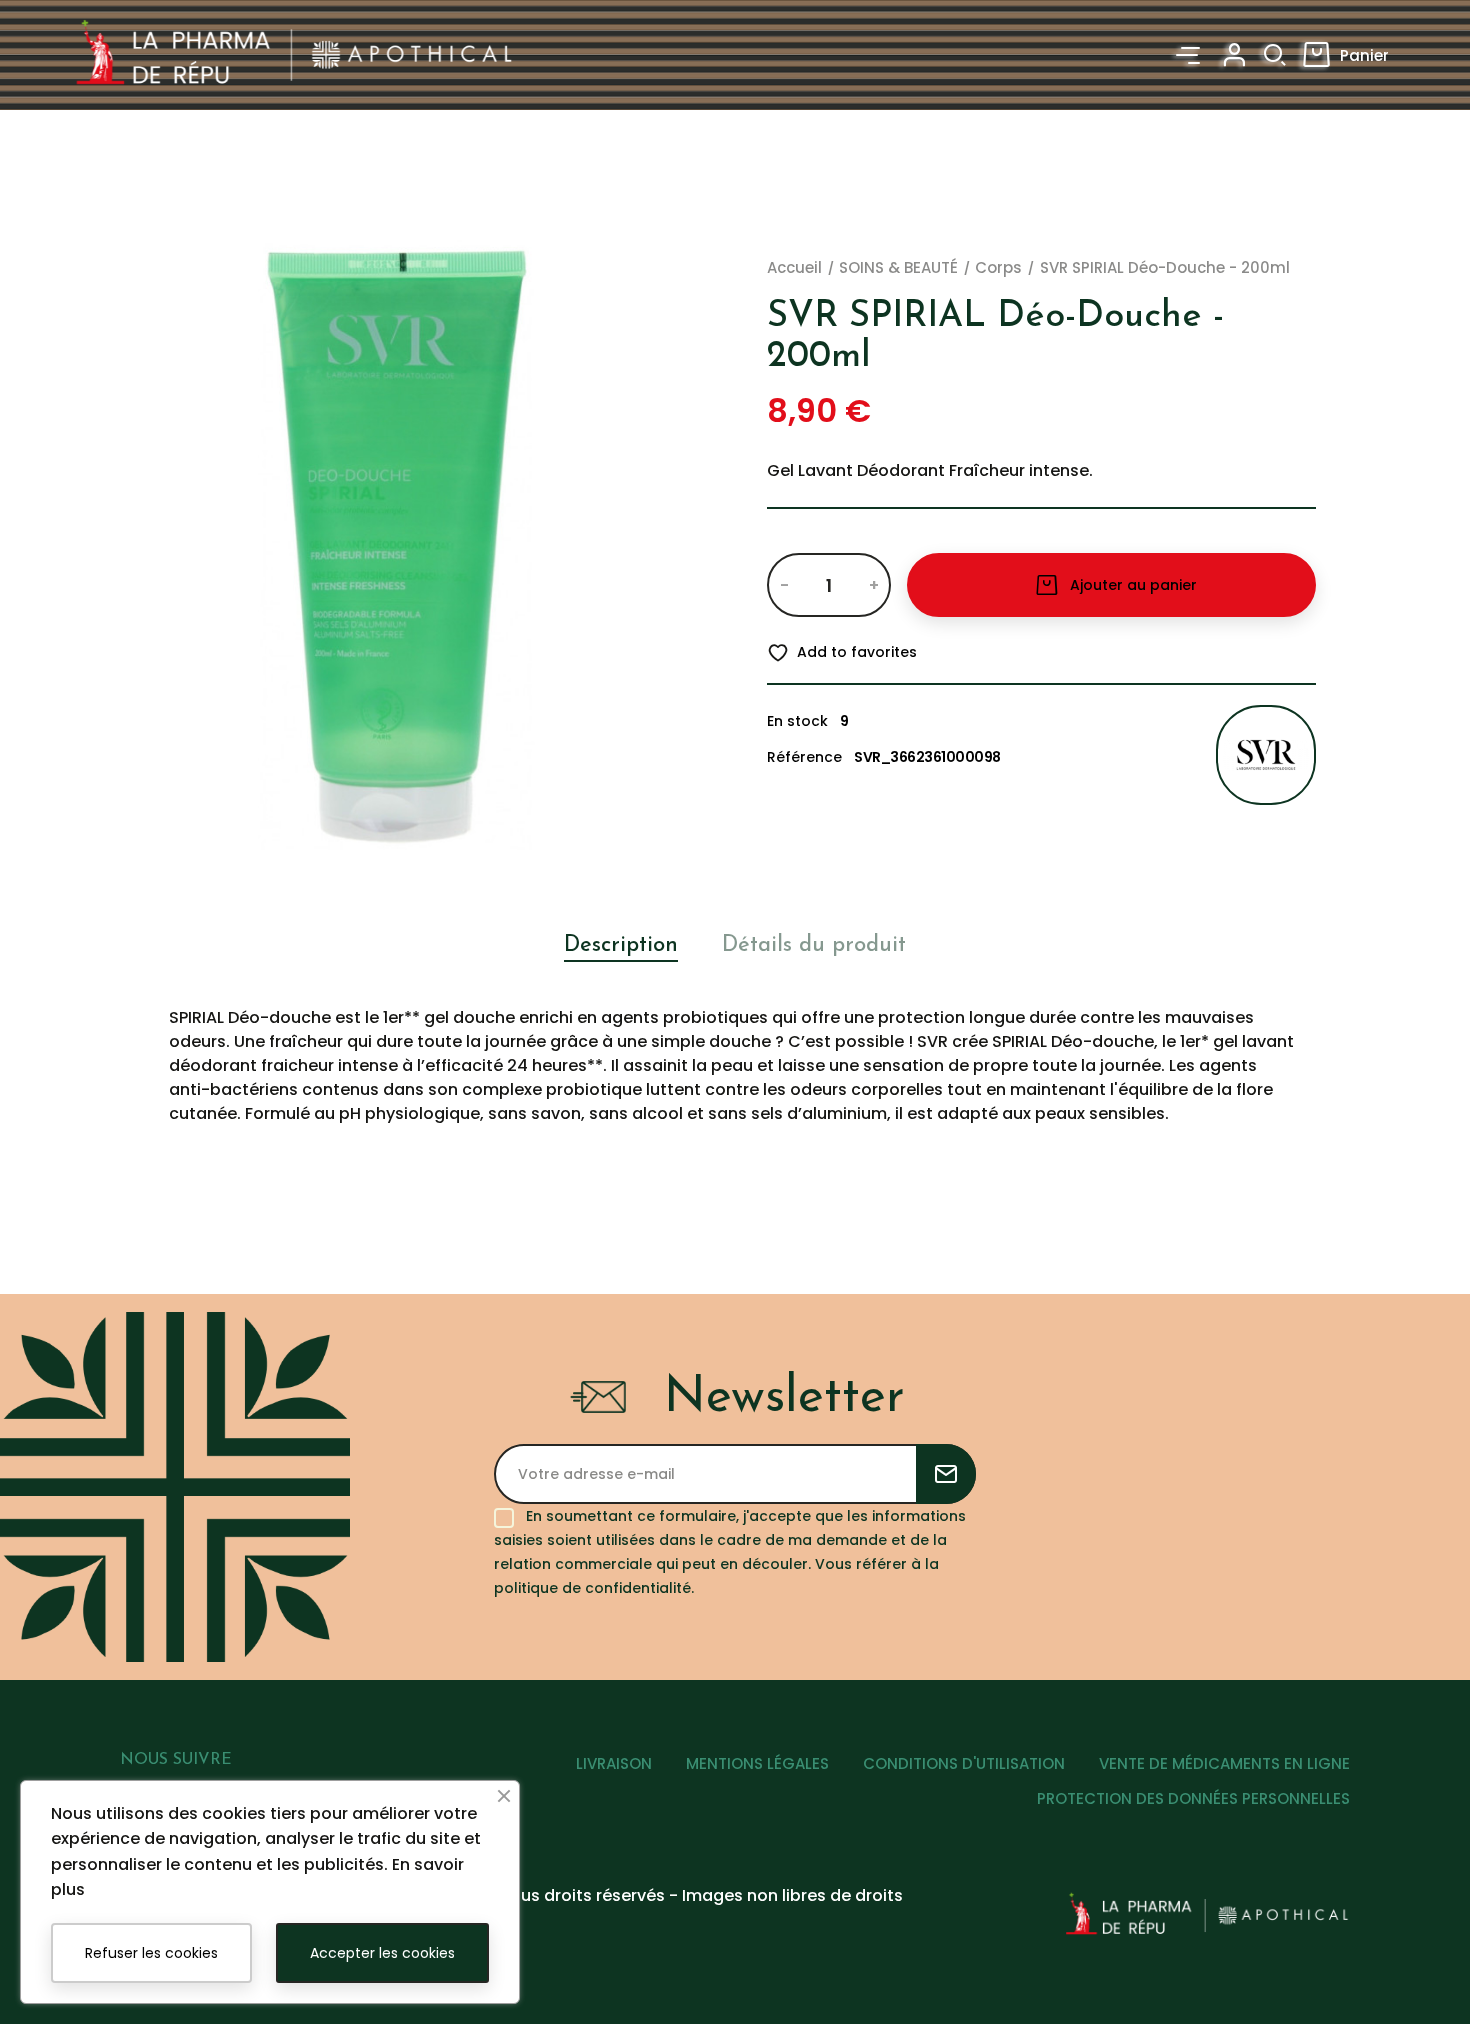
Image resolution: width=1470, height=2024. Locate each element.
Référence (804, 757)
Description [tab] (621, 945)
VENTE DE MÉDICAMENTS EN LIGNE (1224, 1763)
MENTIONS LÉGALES (757, 1763)
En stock (797, 721)
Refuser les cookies (151, 1953)
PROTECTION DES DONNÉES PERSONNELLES (1193, 1798)
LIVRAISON (614, 1763)
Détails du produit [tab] (814, 945)
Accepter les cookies (382, 1953)
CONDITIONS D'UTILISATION (964, 1763)
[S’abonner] (946, 1474)
